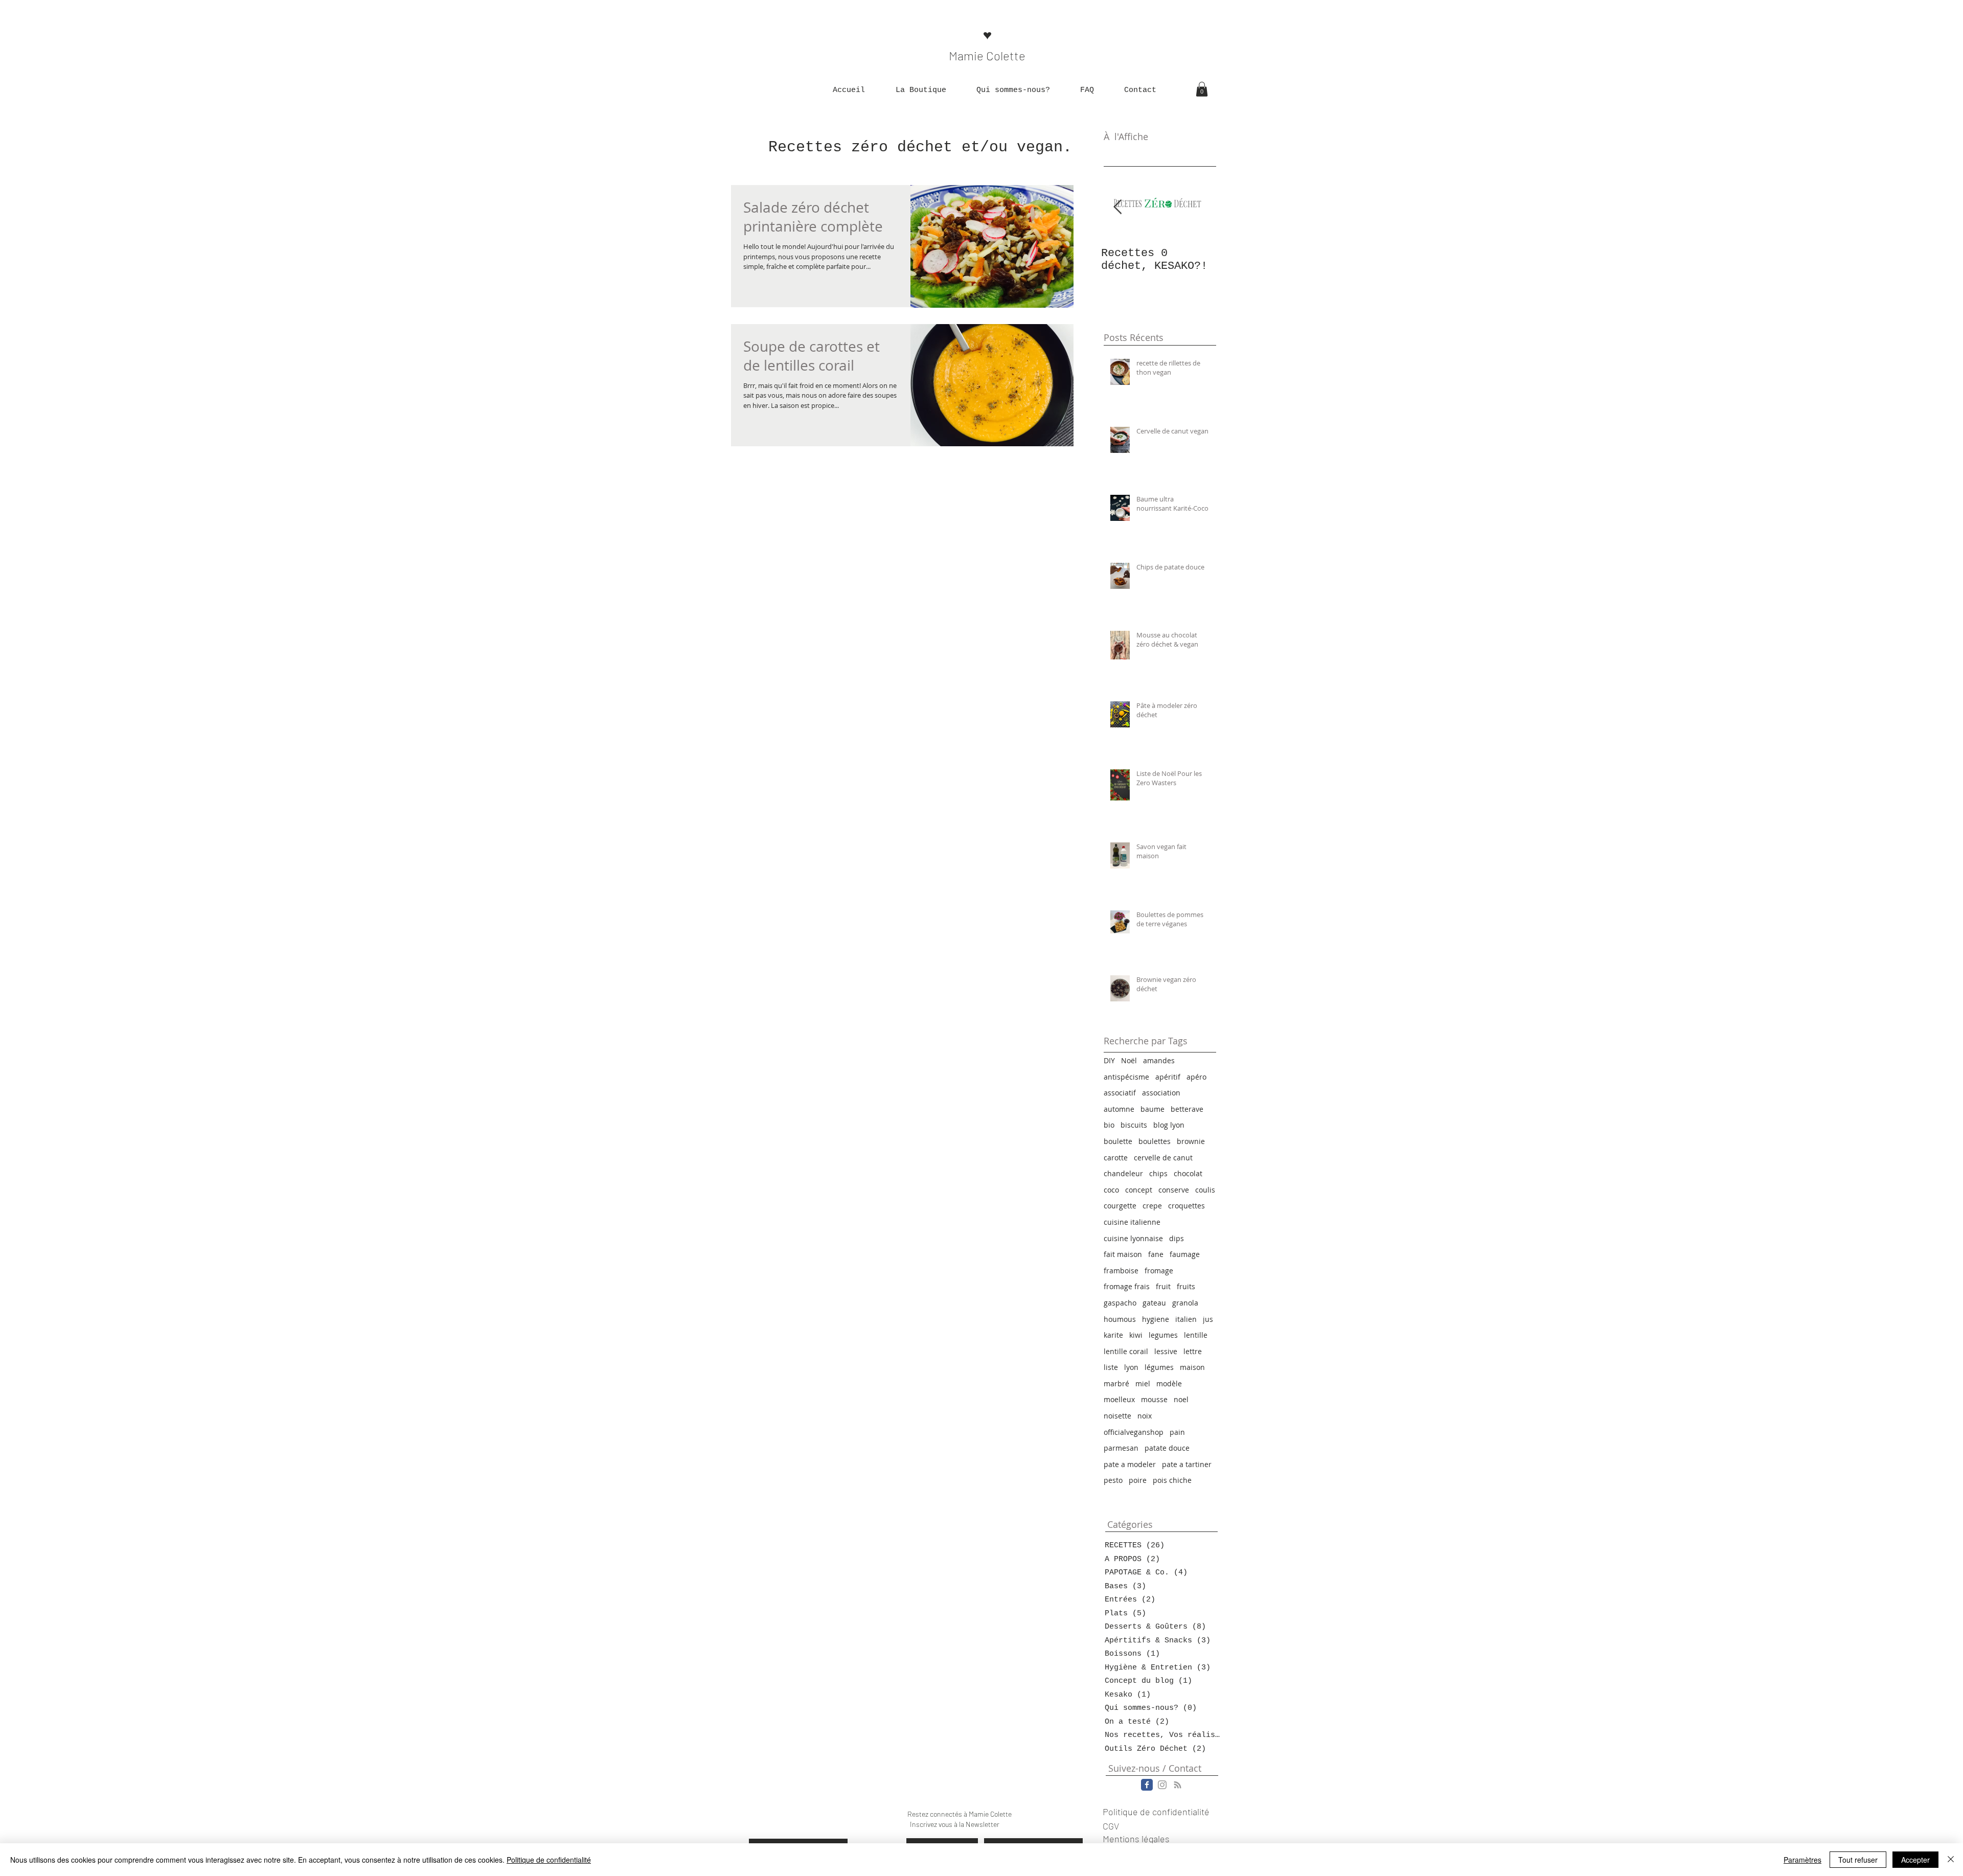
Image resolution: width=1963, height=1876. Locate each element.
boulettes (1155, 1141)
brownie (1191, 1141)
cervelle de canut (1163, 1158)
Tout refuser (1858, 1860)
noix (1145, 1416)
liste (1111, 1367)
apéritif (1168, 1077)
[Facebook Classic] (1147, 1785)
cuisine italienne (1132, 1222)
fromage (1159, 1271)
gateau (1154, 1303)
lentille (1196, 1335)
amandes (1159, 1060)
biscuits (1134, 1125)
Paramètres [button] (1802, 1860)
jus (1208, 1319)
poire (1138, 1480)
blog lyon (1169, 1125)
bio (1109, 1125)
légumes (1159, 1367)
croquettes (1186, 1206)
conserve (1174, 1190)
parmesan (1121, 1448)
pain (1177, 1432)
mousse (1154, 1399)
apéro (1196, 1077)
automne (1119, 1109)
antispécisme (1126, 1077)
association (1161, 1093)
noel (1181, 1399)
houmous (1120, 1319)
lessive (1166, 1351)
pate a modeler (1130, 1464)
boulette (1118, 1141)
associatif (1120, 1093)
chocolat (1188, 1173)
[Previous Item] (1117, 208)
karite (1113, 1335)
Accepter (1915, 1860)
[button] (921, 90)
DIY (1109, 1060)
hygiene (1156, 1319)
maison (1192, 1367)
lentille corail (1126, 1351)
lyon (1131, 1367)
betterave (1187, 1109)
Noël (1129, 1060)
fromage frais (1127, 1286)
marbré (1116, 1383)
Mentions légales (1136, 1839)
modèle (1169, 1383)
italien (1186, 1319)
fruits (1186, 1286)
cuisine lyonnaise (1133, 1238)
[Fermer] (1951, 1860)
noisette (1117, 1416)
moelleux (1119, 1399)
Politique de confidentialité (549, 1860)
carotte (1116, 1158)
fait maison (1123, 1254)
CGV (1111, 1826)
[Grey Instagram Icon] (1162, 1785)
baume (1152, 1109)
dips (1177, 1238)
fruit (1163, 1286)
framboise (1121, 1271)
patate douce (1167, 1448)
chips (1158, 1173)
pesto (1113, 1480)
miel (1143, 1383)
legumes (1163, 1335)
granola (1185, 1303)
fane (1156, 1254)
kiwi (1136, 1335)
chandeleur (1123, 1173)
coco (1111, 1190)
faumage (1185, 1254)
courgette (1120, 1206)
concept (1139, 1190)
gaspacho (1120, 1303)
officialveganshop (1134, 1432)
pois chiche (1172, 1480)
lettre (1193, 1351)
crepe (1152, 1206)
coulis (1205, 1190)
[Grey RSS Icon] (1178, 1785)
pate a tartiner (1187, 1464)
